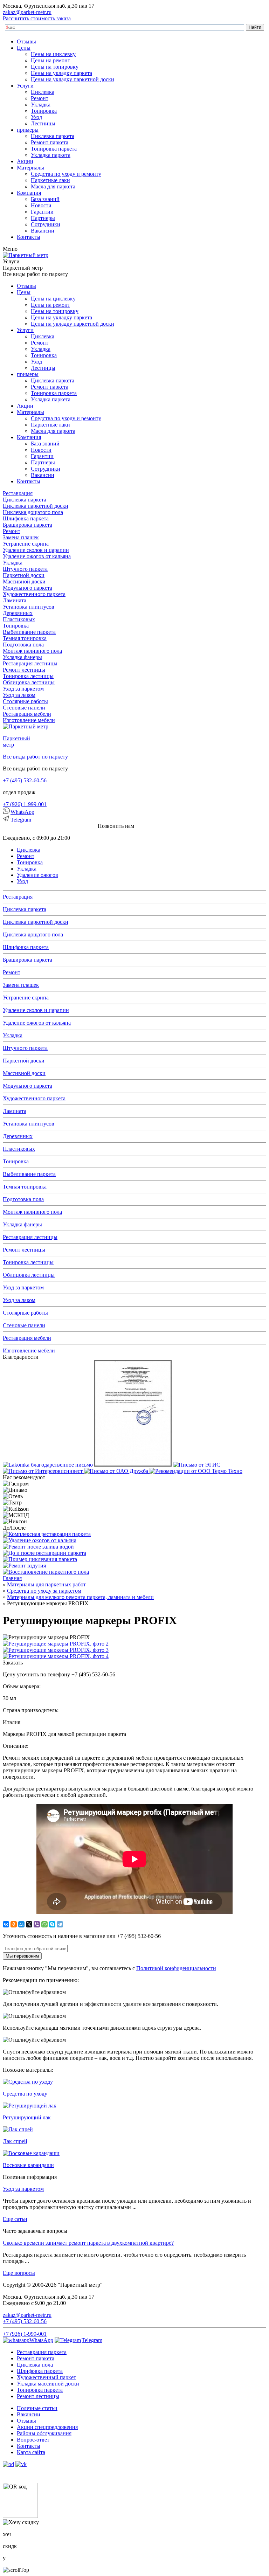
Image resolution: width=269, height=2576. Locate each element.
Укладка (41, 105)
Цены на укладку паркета (61, 73)
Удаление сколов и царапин (36, 550)
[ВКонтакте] (6, 1924)
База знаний (45, 199)
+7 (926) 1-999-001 (25, 804)
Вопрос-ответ (33, 2440)
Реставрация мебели (27, 714)
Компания (29, 193)
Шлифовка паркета (26, 518)
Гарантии (42, 212)
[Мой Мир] (21, 1924)
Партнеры (43, 218)
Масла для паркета (53, 186)
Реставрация (18, 493)
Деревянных (18, 613)
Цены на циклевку (53, 54)
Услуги (25, 86)
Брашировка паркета (27, 525)
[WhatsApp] (44, 1924)
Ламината (15, 600)
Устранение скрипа (26, 544)
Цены (24, 48)
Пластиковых (19, 619)
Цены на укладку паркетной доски (73, 79)
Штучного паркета (25, 569)
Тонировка (44, 111)
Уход (36, 117)
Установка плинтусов (29, 607)
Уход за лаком (19, 695)
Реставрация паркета (42, 2352)
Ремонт (40, 98)
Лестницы (43, 123)
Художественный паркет (46, 2377)
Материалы (30, 168)
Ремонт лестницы (24, 670)
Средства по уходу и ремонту (66, 174)
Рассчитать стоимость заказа (37, 18)
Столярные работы (25, 701)
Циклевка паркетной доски (36, 506)
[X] (29, 1924)
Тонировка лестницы (28, 676)
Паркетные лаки (50, 180)
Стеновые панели (24, 708)
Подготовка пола (23, 645)
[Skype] (52, 1924)
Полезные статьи (37, 2408)
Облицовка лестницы (29, 682)
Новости (41, 205)
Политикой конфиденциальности (176, 1968)
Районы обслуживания (44, 2433)
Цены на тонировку (55, 67)
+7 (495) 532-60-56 (25, 780)
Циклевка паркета (53, 136)
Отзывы (26, 41)
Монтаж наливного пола (32, 651)
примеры (28, 130)
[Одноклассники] (14, 1924)
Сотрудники (46, 224)
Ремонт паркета (50, 142)
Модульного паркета (27, 588)
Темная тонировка (25, 638)
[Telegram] (60, 1924)
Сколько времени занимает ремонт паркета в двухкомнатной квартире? (88, 2243)
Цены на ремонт (50, 60)
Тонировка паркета (54, 149)
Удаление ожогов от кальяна (37, 556)
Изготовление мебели (29, 720)
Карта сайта (31, 2452)
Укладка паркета (51, 155)
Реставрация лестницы (30, 663)
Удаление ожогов (37, 875)
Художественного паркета (34, 594)
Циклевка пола (35, 2365)
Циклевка (43, 92)
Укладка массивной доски (48, 2384)
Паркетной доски (24, 575)
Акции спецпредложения (47, 2427)
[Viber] (37, 1924)
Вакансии (43, 231)
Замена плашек (21, 537)
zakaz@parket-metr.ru (27, 12)
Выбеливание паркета (29, 632)
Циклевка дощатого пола (33, 512)
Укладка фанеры (22, 657)
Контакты (29, 237)
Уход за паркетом (23, 689)
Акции (25, 161)
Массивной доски (24, 581)
